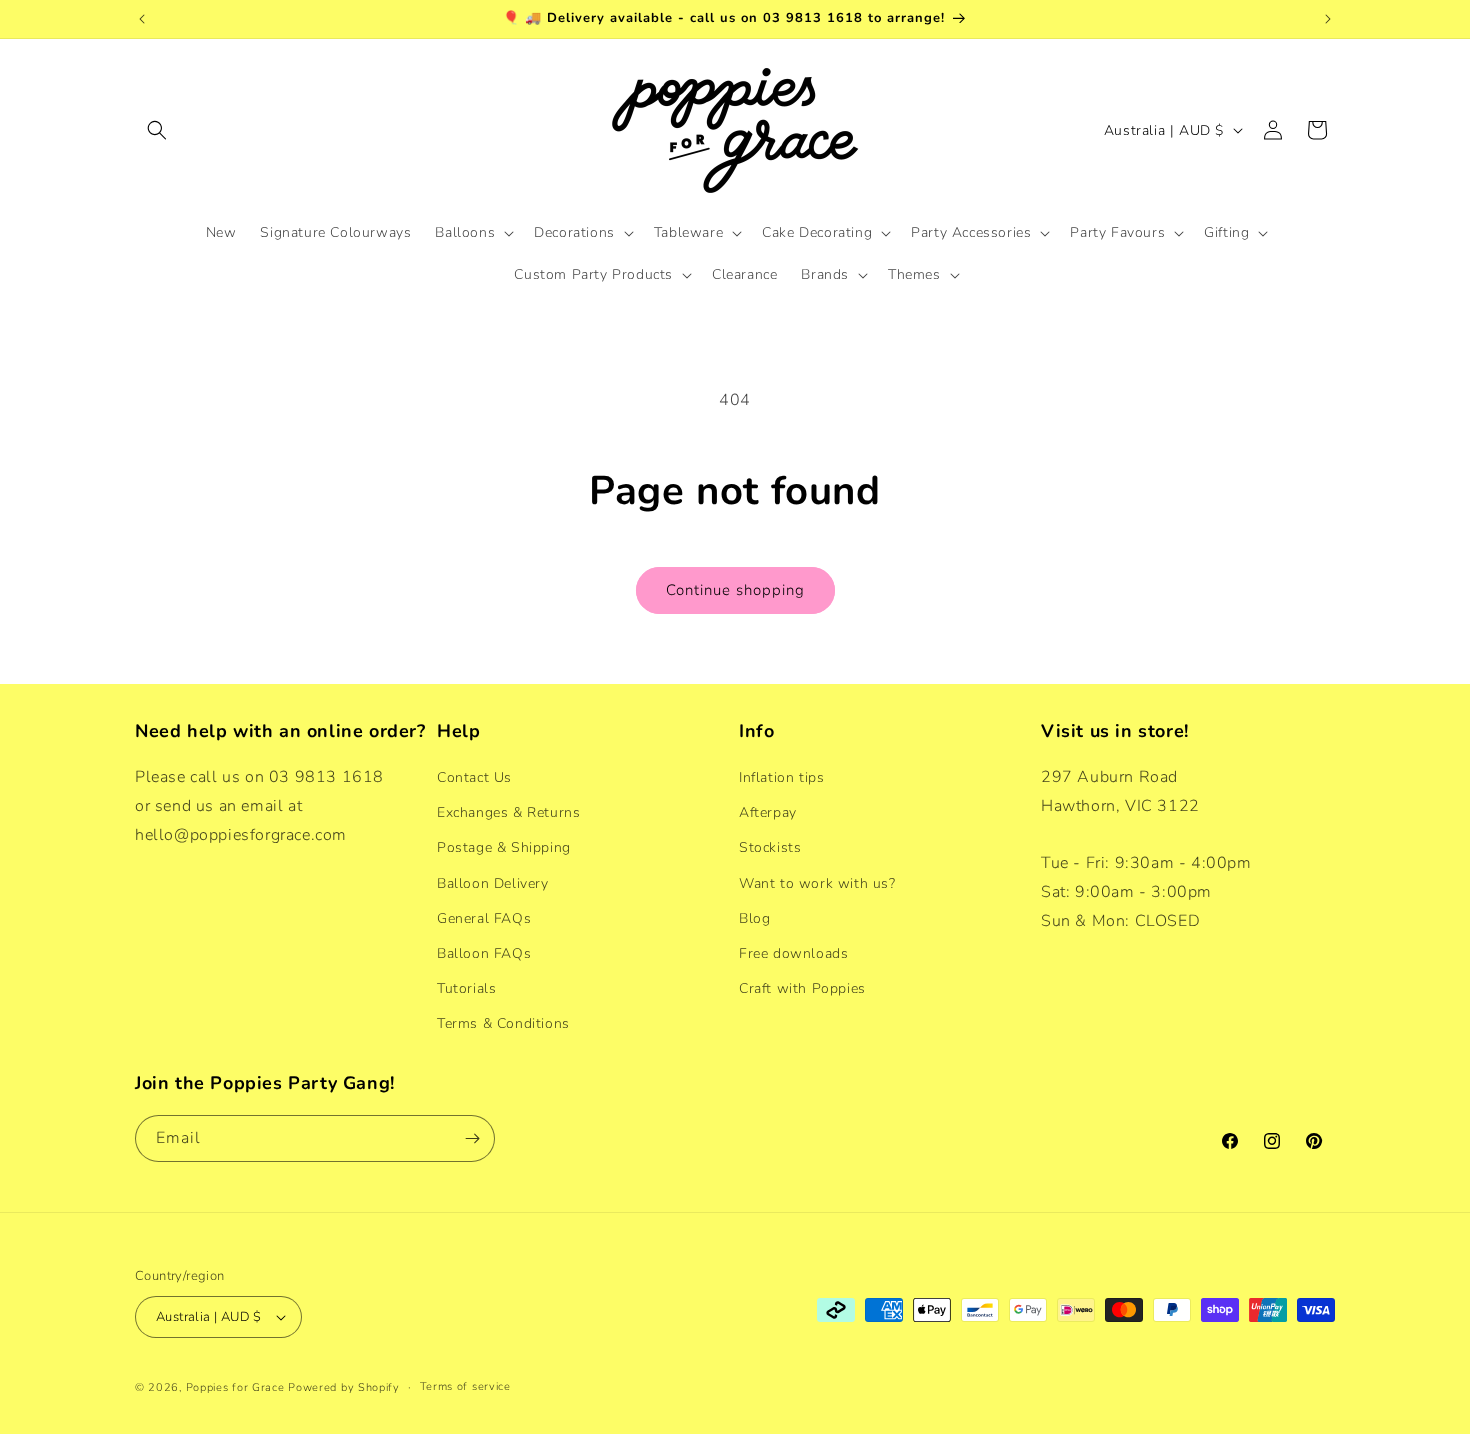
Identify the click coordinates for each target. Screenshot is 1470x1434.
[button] (157, 130)
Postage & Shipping (504, 847)
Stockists (770, 847)
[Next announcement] (1328, 19)
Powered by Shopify (344, 1387)
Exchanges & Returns (508, 812)
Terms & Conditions (503, 1023)
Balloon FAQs (484, 953)
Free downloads (793, 953)
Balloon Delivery (493, 883)
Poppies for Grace (235, 1387)
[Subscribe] (472, 1138)
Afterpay (768, 812)
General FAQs (484, 918)
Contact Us (474, 777)
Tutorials (466, 988)
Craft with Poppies (802, 988)
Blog (754, 918)
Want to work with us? (817, 883)
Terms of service (465, 1386)
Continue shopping (735, 590)
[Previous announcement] (142, 19)
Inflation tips (781, 777)
